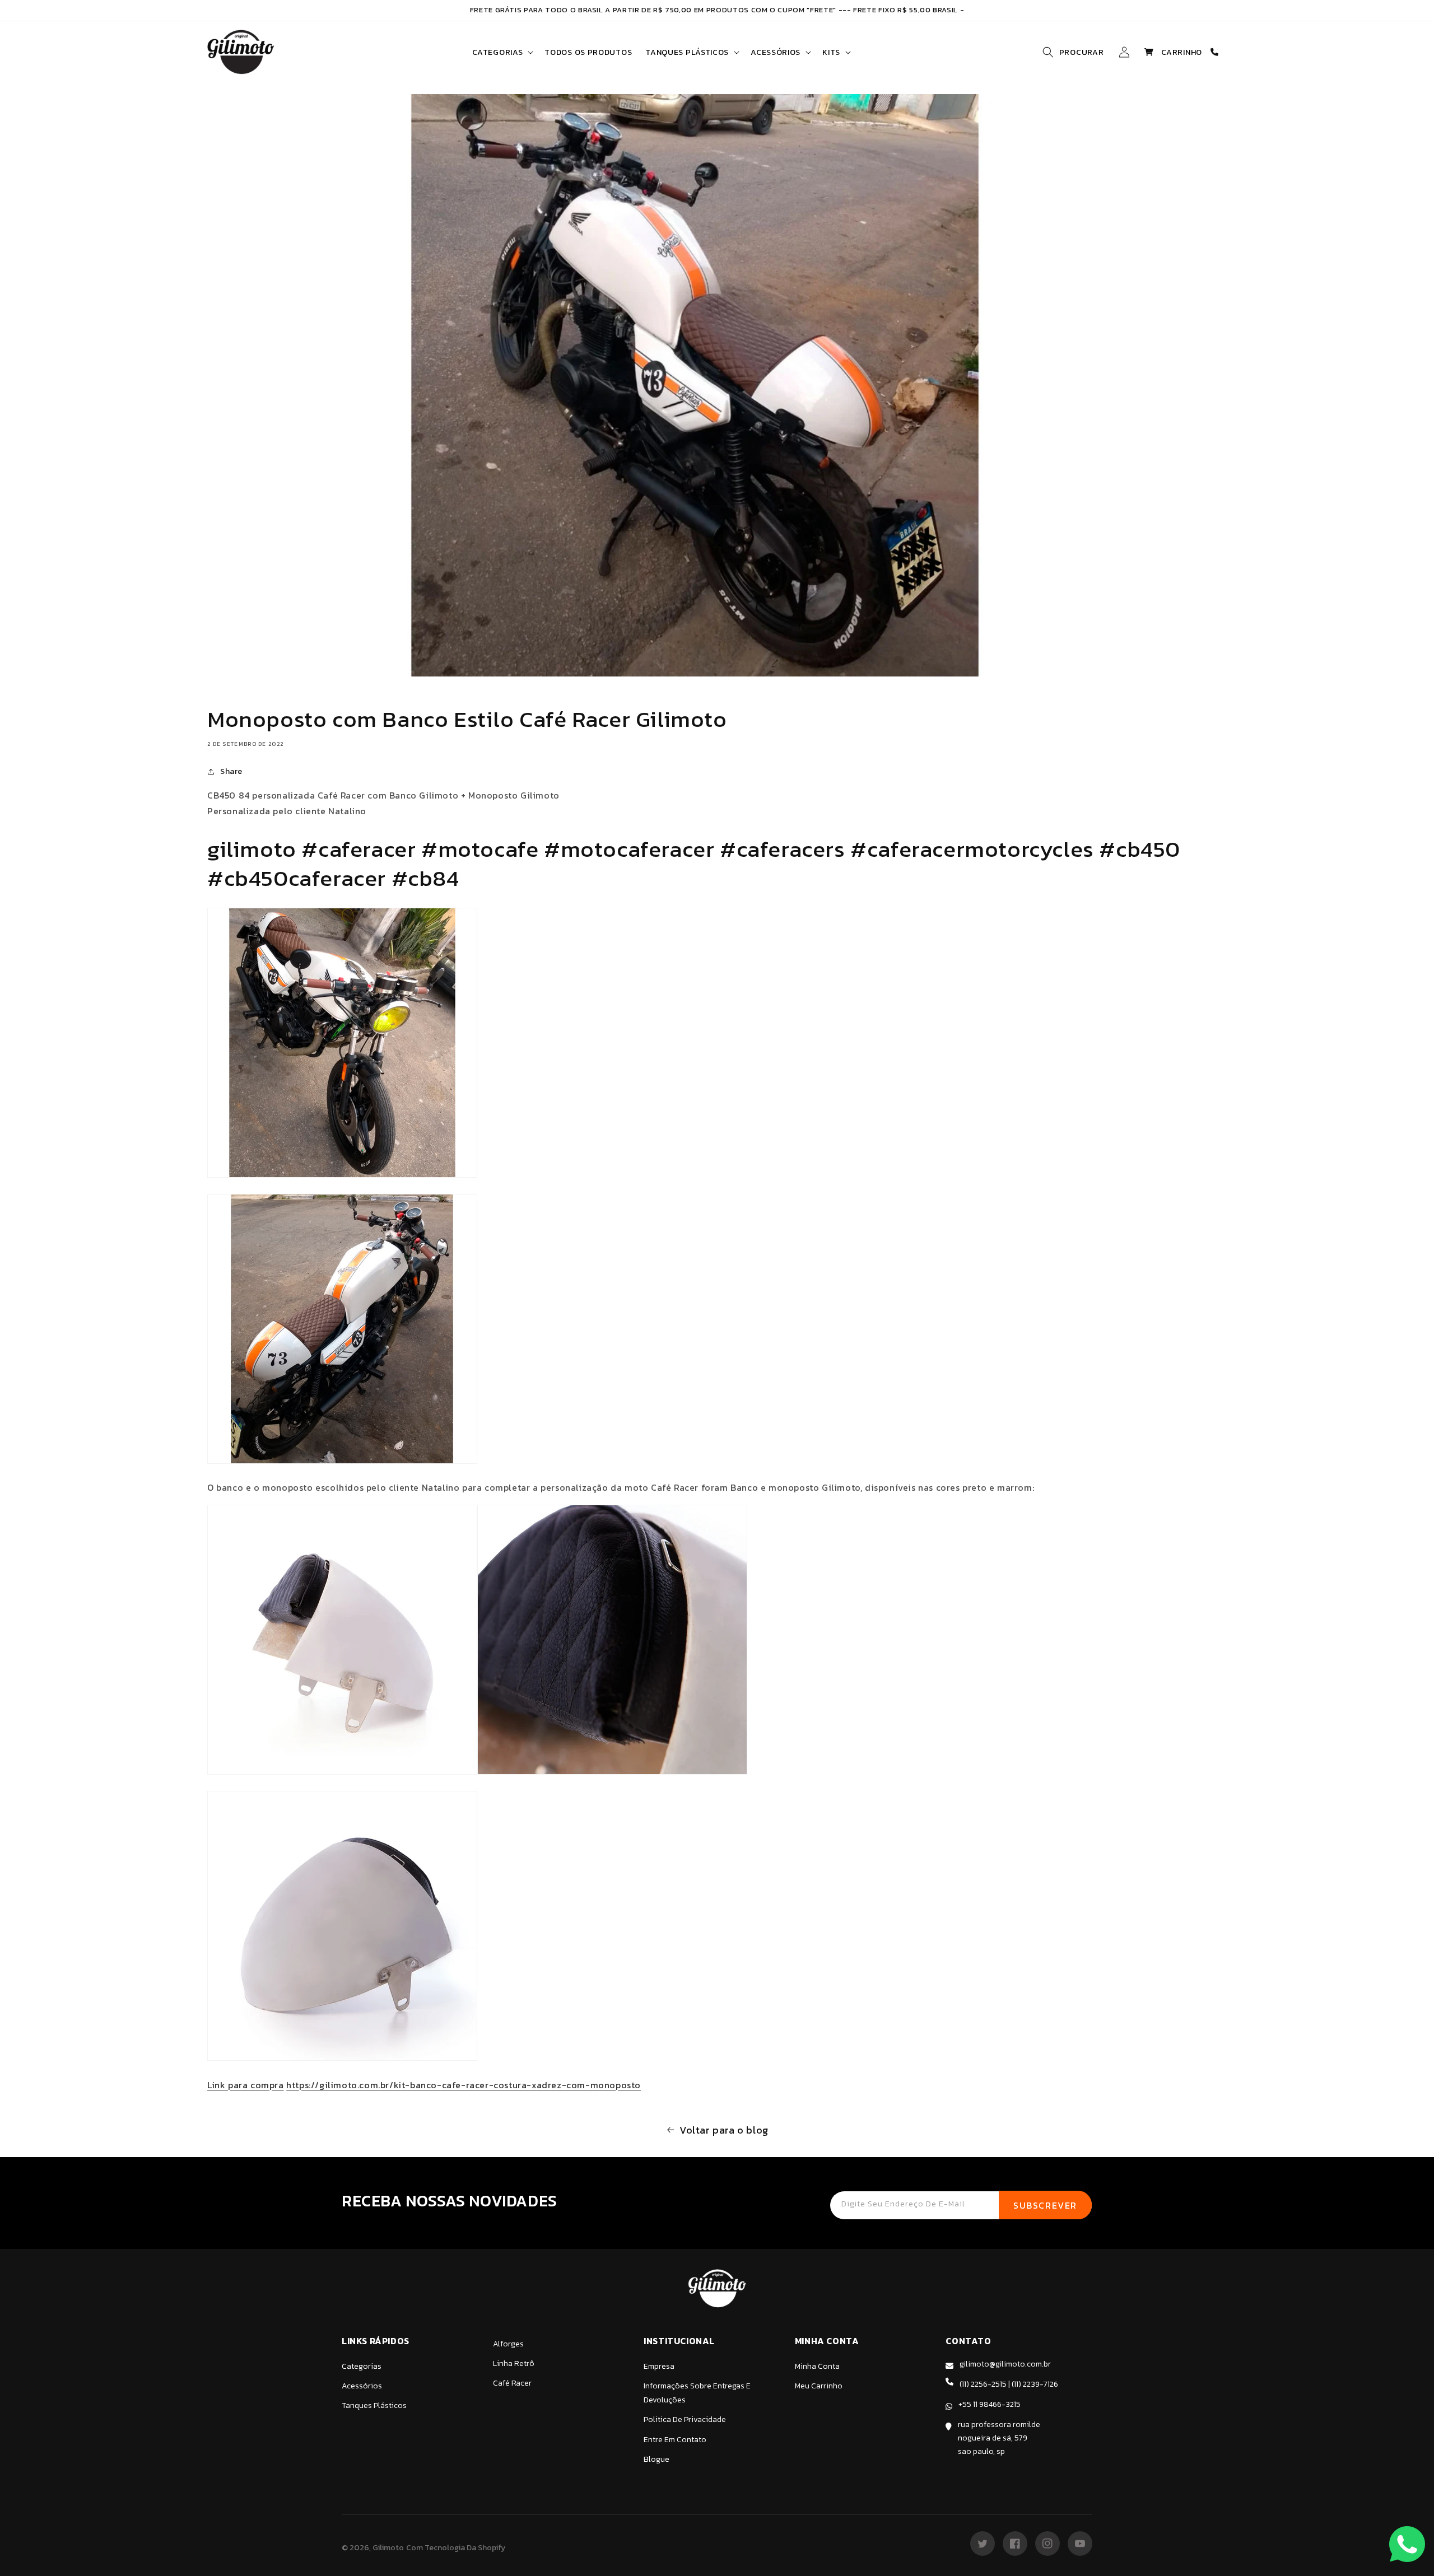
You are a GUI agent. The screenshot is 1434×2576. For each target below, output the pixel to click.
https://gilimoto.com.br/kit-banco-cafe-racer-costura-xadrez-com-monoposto (464, 2085)
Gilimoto (388, 2548)
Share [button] (231, 771)
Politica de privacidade (685, 2419)
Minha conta (817, 2366)
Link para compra (246, 2085)
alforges (508, 2344)
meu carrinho (819, 2386)
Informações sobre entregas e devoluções (697, 2393)
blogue (657, 2459)
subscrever (1045, 2205)
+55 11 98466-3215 (990, 2404)
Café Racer (512, 2383)
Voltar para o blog (724, 2130)
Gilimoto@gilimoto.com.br (1005, 2364)
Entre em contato (675, 2440)
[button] (502, 52)
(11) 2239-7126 (1035, 2384)
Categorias (362, 2366)
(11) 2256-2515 (983, 2384)
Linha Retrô (514, 2363)
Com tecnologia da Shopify (456, 2548)
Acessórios (362, 2386)
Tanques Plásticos (374, 2405)
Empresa (659, 2366)
